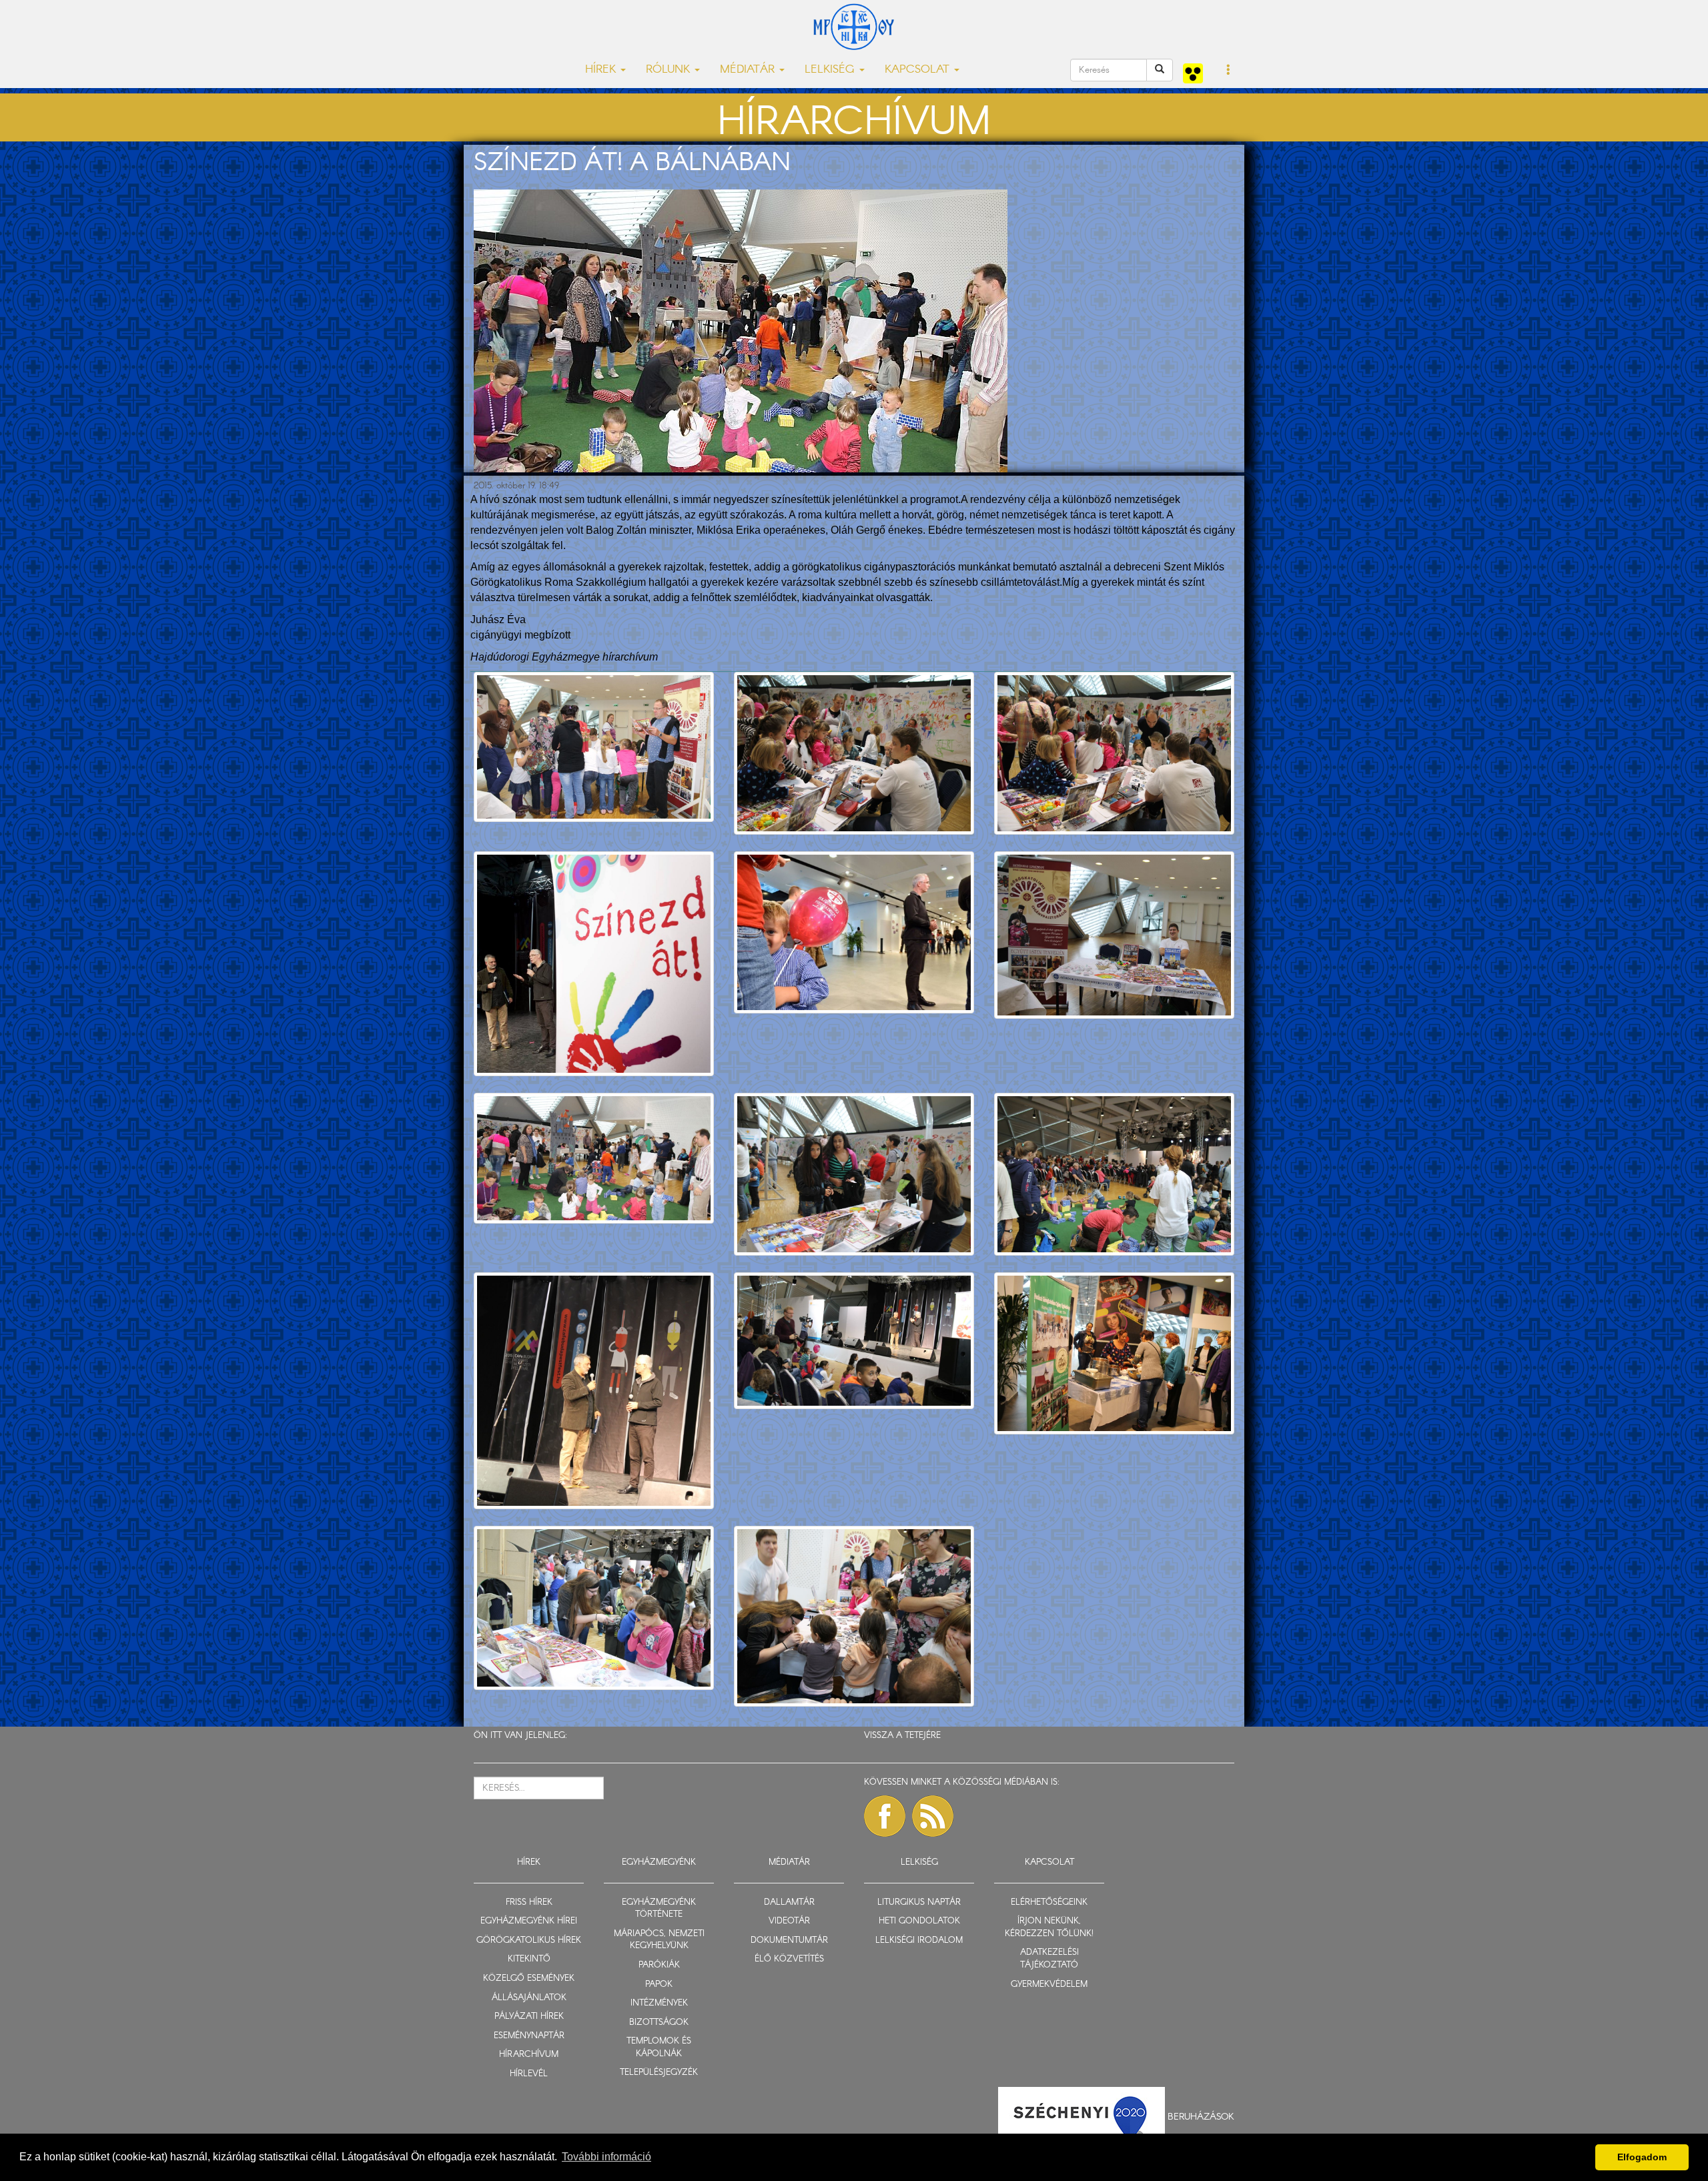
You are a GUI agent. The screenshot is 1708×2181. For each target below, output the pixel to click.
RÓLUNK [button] (670, 70)
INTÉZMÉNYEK (659, 2003)
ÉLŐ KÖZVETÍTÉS (789, 1959)
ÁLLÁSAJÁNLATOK (529, 1998)
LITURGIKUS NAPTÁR (919, 1902)
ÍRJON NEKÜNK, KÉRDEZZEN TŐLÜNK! (1049, 1927)
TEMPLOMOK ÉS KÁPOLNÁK (659, 2048)
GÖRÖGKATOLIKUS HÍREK (529, 1940)
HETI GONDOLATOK (919, 1921)
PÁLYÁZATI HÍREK (529, 2017)
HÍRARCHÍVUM (529, 2055)
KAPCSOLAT (1049, 1862)
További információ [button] (606, 2157)
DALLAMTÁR (789, 1902)
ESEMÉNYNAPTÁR (529, 2036)
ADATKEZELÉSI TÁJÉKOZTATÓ (1049, 1959)
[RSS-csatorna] (933, 1816)
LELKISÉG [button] (831, 70)
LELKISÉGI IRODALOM (919, 1940)
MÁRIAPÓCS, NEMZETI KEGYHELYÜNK (659, 1940)
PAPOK (659, 1985)
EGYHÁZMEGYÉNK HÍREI (529, 1921)
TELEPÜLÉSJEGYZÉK (659, 2073)
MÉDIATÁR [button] (749, 70)
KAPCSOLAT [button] (919, 70)
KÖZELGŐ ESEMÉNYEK (529, 1979)
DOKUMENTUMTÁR (789, 1940)
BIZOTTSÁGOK (659, 2023)
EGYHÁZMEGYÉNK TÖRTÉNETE (659, 1909)
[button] (1229, 71)
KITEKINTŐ (529, 1959)
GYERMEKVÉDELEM (1049, 1985)
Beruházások (1201, 2117)
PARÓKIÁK (659, 1965)
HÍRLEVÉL (529, 2074)
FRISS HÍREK (529, 1902)
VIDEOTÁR (789, 1921)
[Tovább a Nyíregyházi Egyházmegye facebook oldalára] (885, 1816)
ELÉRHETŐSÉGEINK (1049, 1902)
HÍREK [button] (602, 70)
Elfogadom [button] (1642, 2157)
